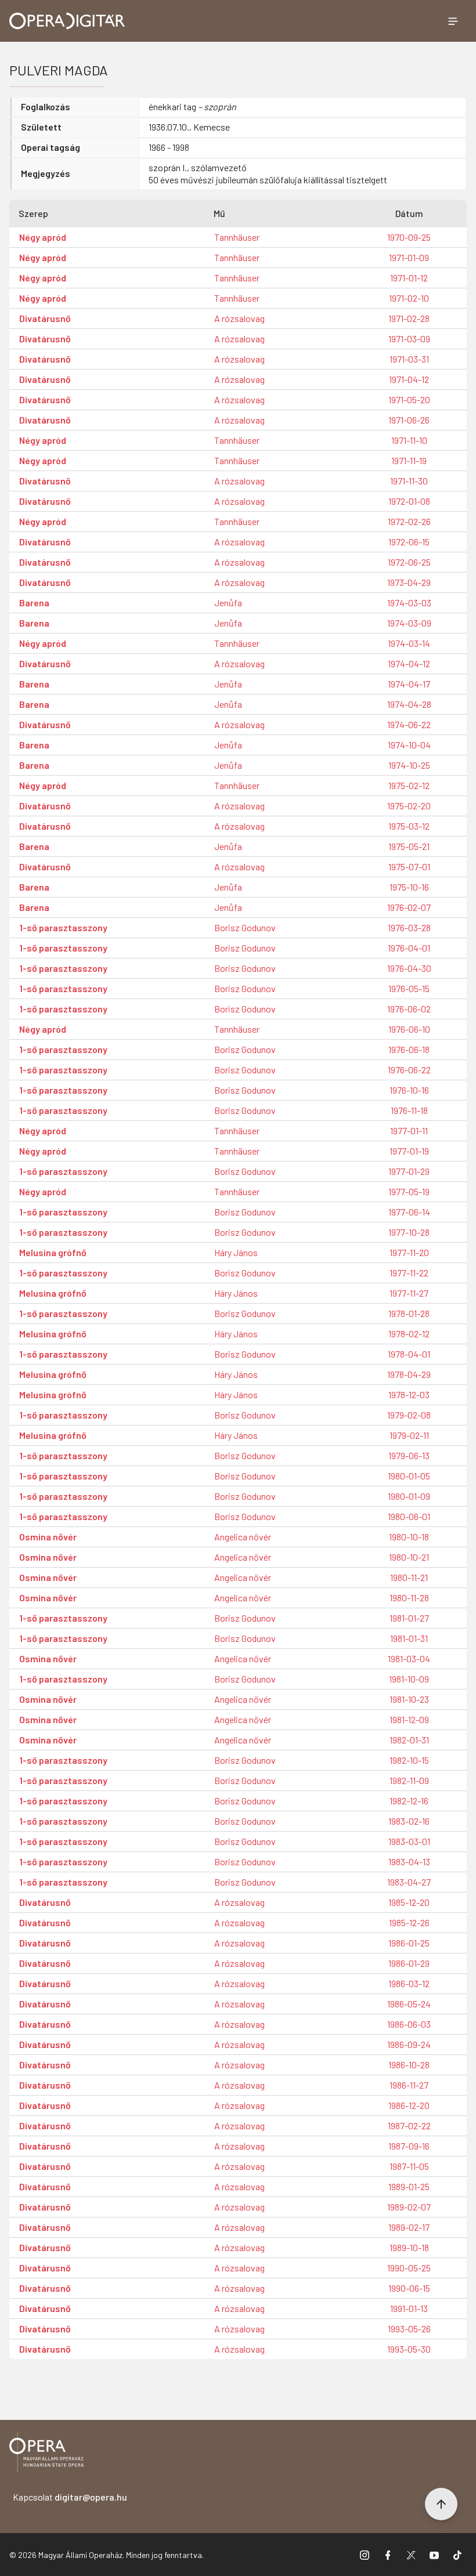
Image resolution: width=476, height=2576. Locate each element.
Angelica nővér (243, 1537)
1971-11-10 (409, 440)
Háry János (236, 1252)
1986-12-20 (409, 2105)
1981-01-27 (409, 1618)
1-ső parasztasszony (63, 927)
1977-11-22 (409, 1273)
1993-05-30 (409, 2349)
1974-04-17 (409, 684)
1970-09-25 (409, 237)
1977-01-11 (409, 1130)
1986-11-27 (409, 2085)
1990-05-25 (409, 2268)
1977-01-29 (409, 1171)
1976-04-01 (409, 948)
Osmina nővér (48, 1537)
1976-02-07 (409, 907)
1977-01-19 (409, 1151)
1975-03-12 (409, 826)
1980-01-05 (409, 1476)
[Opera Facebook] (388, 2555)
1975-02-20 (409, 806)
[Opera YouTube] (434, 2555)
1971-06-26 (409, 420)
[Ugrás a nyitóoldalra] (67, 21)
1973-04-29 (409, 582)
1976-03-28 (409, 927)
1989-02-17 (409, 2227)
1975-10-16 (409, 887)
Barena (34, 603)
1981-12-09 (409, 1719)
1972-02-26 (409, 521)
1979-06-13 (409, 1455)
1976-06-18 (409, 1049)
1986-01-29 (409, 1963)
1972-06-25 (409, 562)
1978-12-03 (409, 1394)
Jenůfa (228, 603)
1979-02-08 (409, 1415)
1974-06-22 (409, 724)
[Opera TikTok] (457, 2555)
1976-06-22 (409, 1070)
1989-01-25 (409, 2186)
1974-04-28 (409, 704)
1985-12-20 (409, 1902)
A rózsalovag (239, 318)
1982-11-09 (409, 1780)
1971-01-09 (409, 257)
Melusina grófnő (53, 1252)
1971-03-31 (409, 359)
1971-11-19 (409, 460)
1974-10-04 (409, 745)
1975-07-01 (409, 866)
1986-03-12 (409, 1983)
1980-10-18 (409, 1537)
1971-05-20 (409, 399)
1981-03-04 (409, 1658)
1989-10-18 (409, 2247)
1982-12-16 (409, 1801)
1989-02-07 (409, 2207)
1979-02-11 (409, 1435)
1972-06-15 (409, 542)
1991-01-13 (409, 2308)
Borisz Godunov (245, 927)
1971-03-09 (409, 339)
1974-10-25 (409, 765)
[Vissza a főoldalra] (46, 2454)
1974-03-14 (409, 643)
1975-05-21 (409, 846)
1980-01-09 (409, 1496)
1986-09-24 (409, 2044)
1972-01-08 (409, 501)
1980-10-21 (409, 1557)
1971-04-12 (409, 379)
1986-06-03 (409, 2024)
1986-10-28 (409, 2065)
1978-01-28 (409, 1313)
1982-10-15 (409, 1760)
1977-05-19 (409, 1191)
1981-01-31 (409, 1638)
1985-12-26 (409, 1922)
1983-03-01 (409, 1841)
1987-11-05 (409, 2166)
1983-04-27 (409, 1882)
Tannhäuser (237, 237)
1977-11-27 (409, 1293)
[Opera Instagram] (365, 2555)
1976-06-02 (409, 1009)
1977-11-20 (409, 1252)
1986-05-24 (409, 2004)
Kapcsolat (70, 2497)
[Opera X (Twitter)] (411, 2555)
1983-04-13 (409, 1862)
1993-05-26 (409, 2329)
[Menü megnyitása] (453, 21)
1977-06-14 (409, 1212)
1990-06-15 (409, 2288)
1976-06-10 (409, 1029)
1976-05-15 (409, 988)
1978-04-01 (409, 1354)
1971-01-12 (409, 278)
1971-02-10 (409, 298)
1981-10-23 (409, 1699)
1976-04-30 (409, 968)
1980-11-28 (409, 1598)
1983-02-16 (409, 1821)
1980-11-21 (409, 1577)
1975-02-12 (409, 785)
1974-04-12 (409, 663)
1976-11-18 (409, 1110)
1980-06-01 (409, 1516)
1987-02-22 (409, 2125)
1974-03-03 (409, 603)
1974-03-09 (409, 623)
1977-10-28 (409, 1232)
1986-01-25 (409, 1943)
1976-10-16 (409, 1090)
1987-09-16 (409, 2146)
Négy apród (43, 237)
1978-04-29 (409, 1374)
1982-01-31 (409, 1740)
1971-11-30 (409, 481)
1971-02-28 (409, 318)
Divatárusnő (45, 318)
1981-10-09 (409, 1679)
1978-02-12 (409, 1334)
